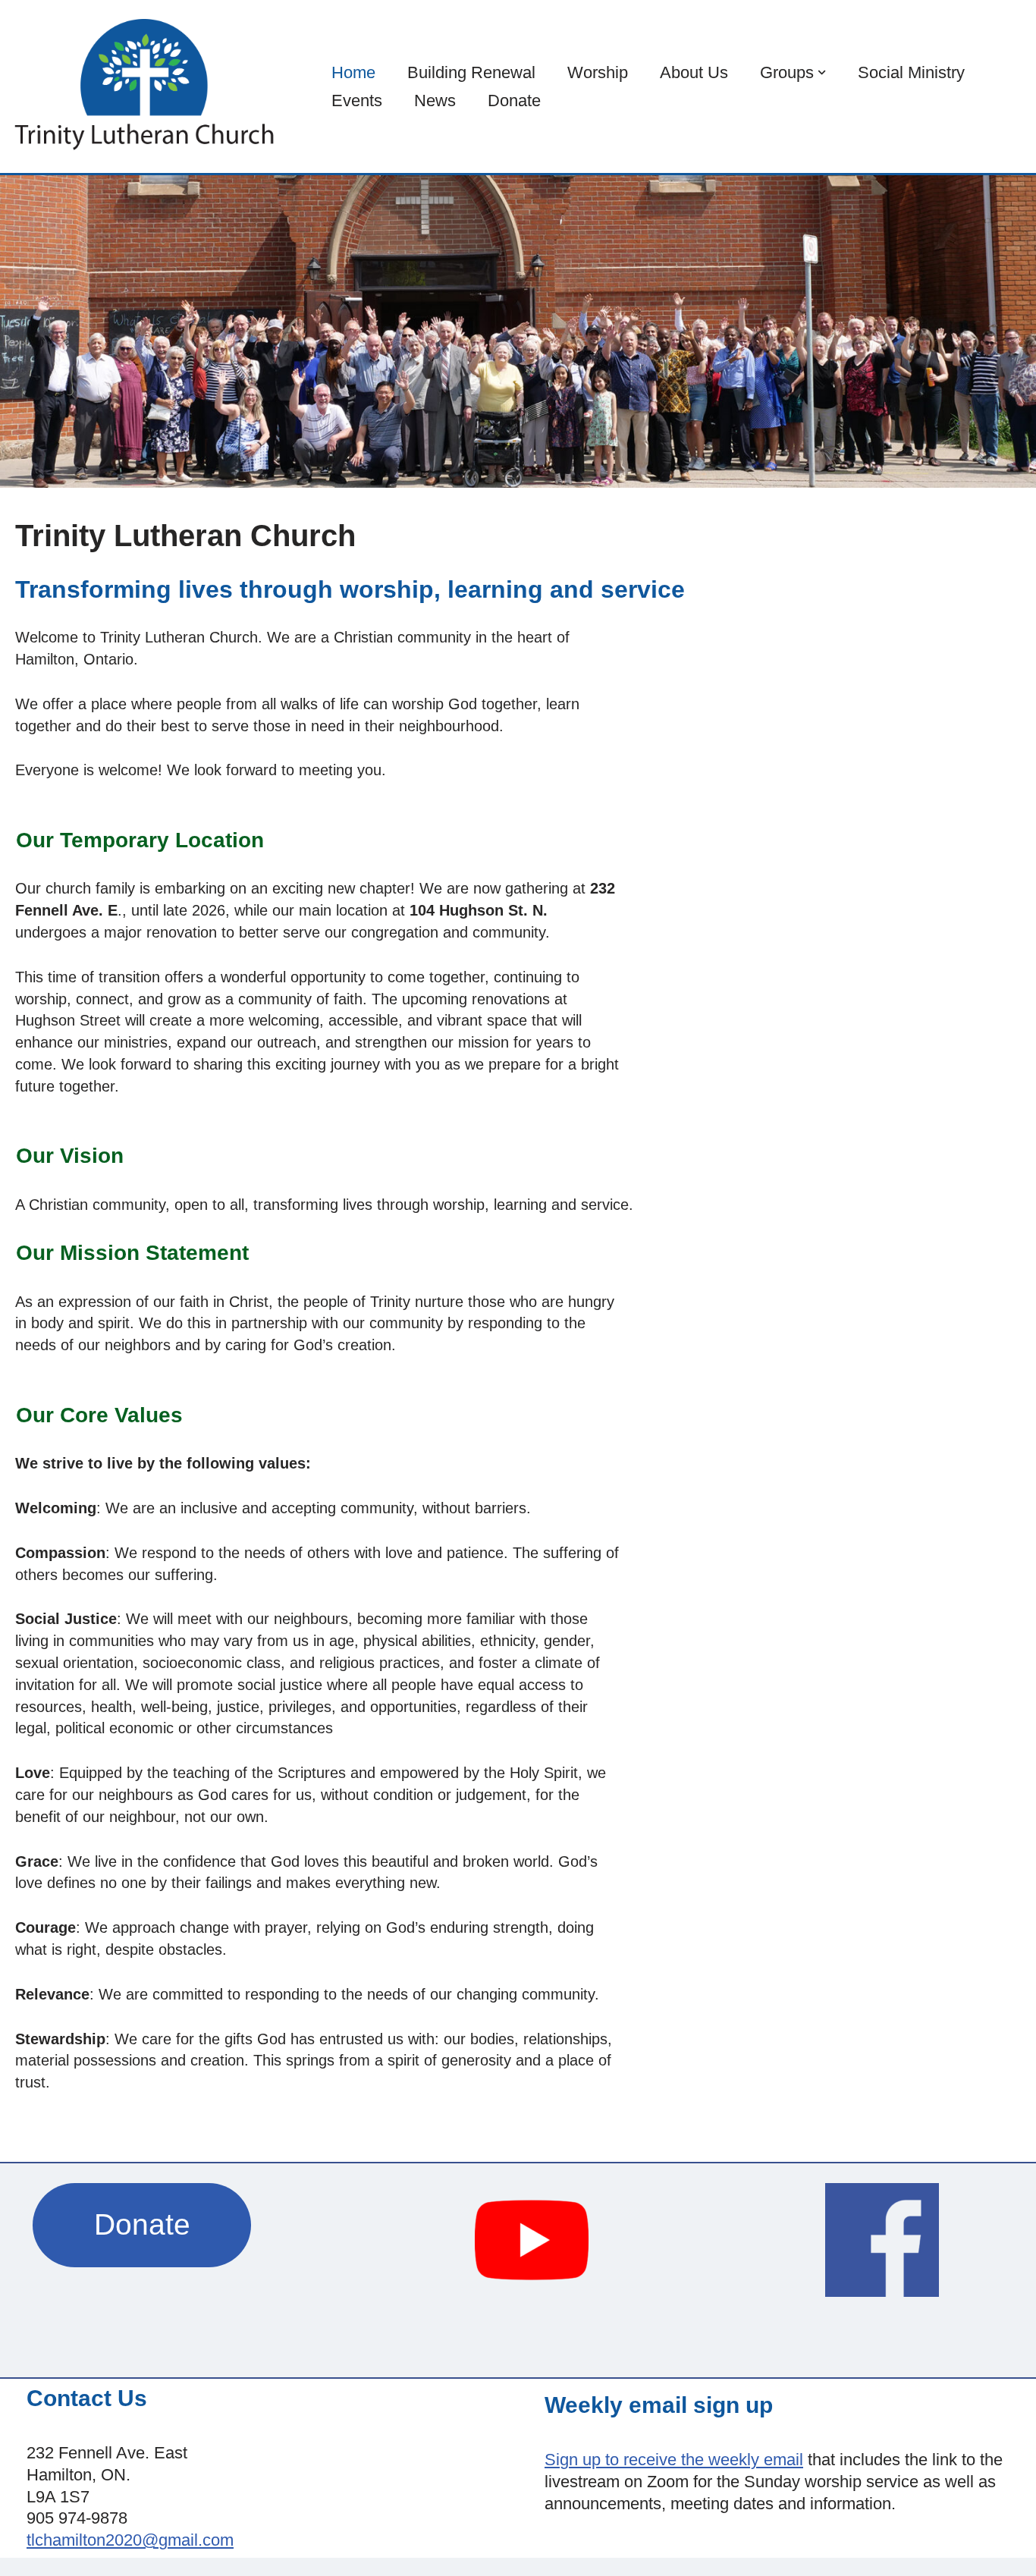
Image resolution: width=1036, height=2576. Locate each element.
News (435, 101)
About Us (694, 72)
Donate (514, 101)
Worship (598, 72)
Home (353, 72)
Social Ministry (911, 72)
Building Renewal (471, 72)
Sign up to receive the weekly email (674, 2460)
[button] (822, 72)
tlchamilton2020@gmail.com (130, 2540)
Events (357, 101)
